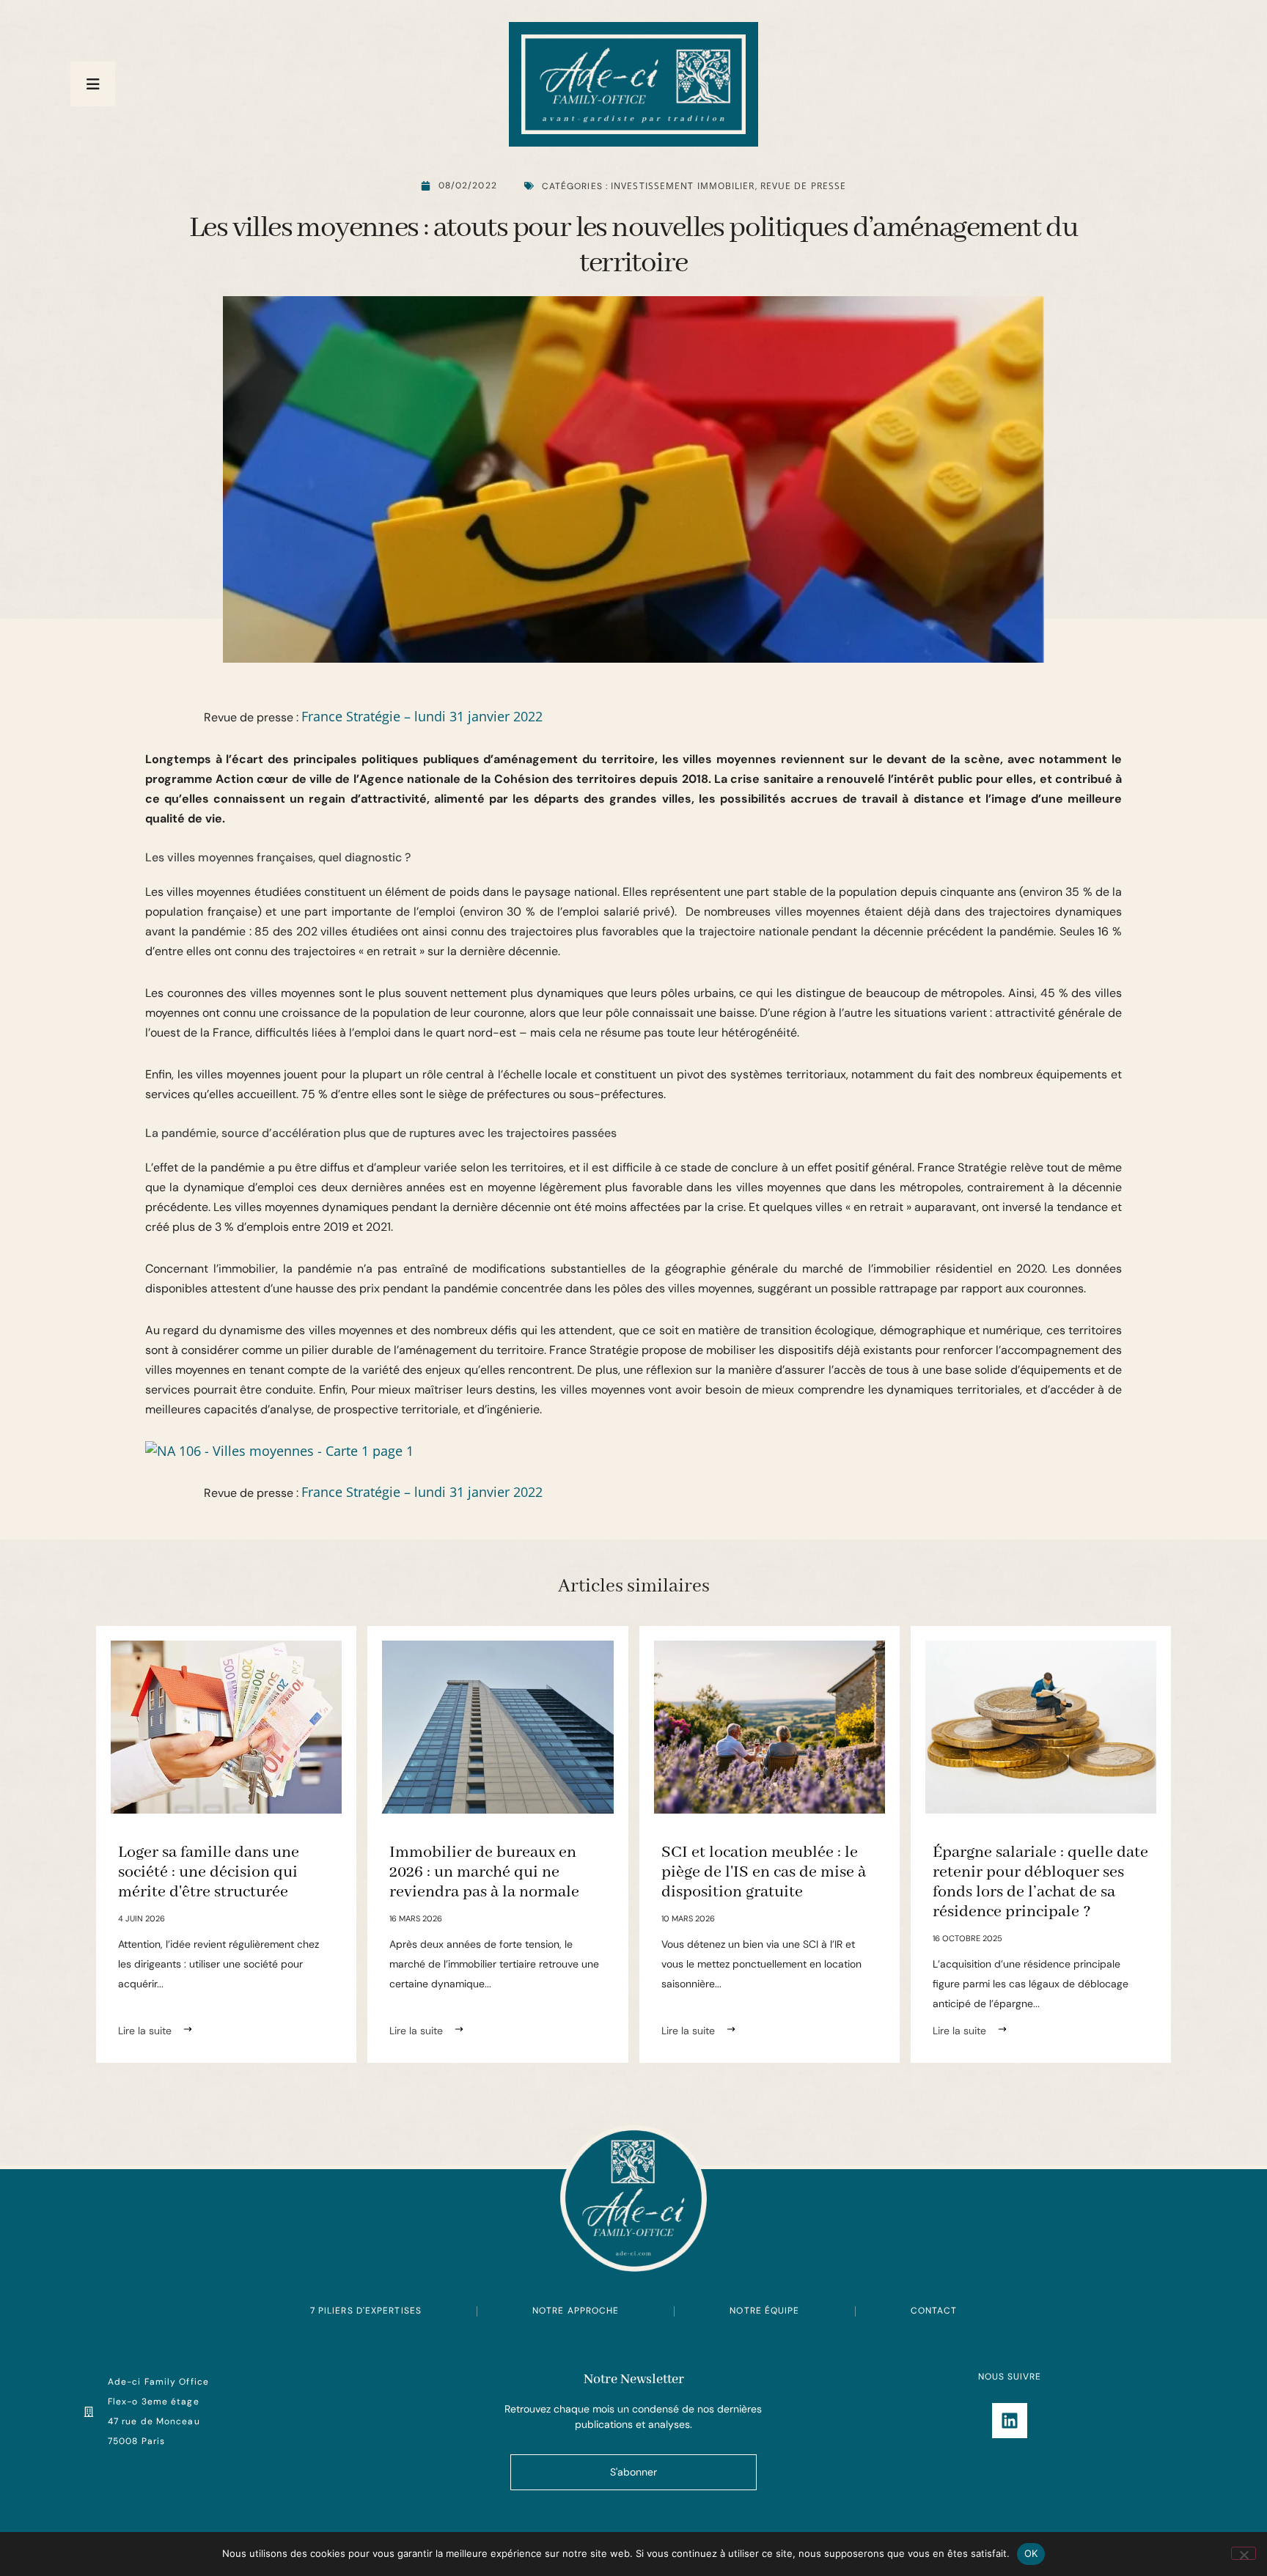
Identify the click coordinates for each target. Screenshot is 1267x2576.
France (324, 716)
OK (1031, 2553)
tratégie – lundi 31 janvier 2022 (448, 716)
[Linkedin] (1010, 2421)
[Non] (1244, 2553)
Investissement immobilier (683, 186)
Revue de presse (804, 186)
